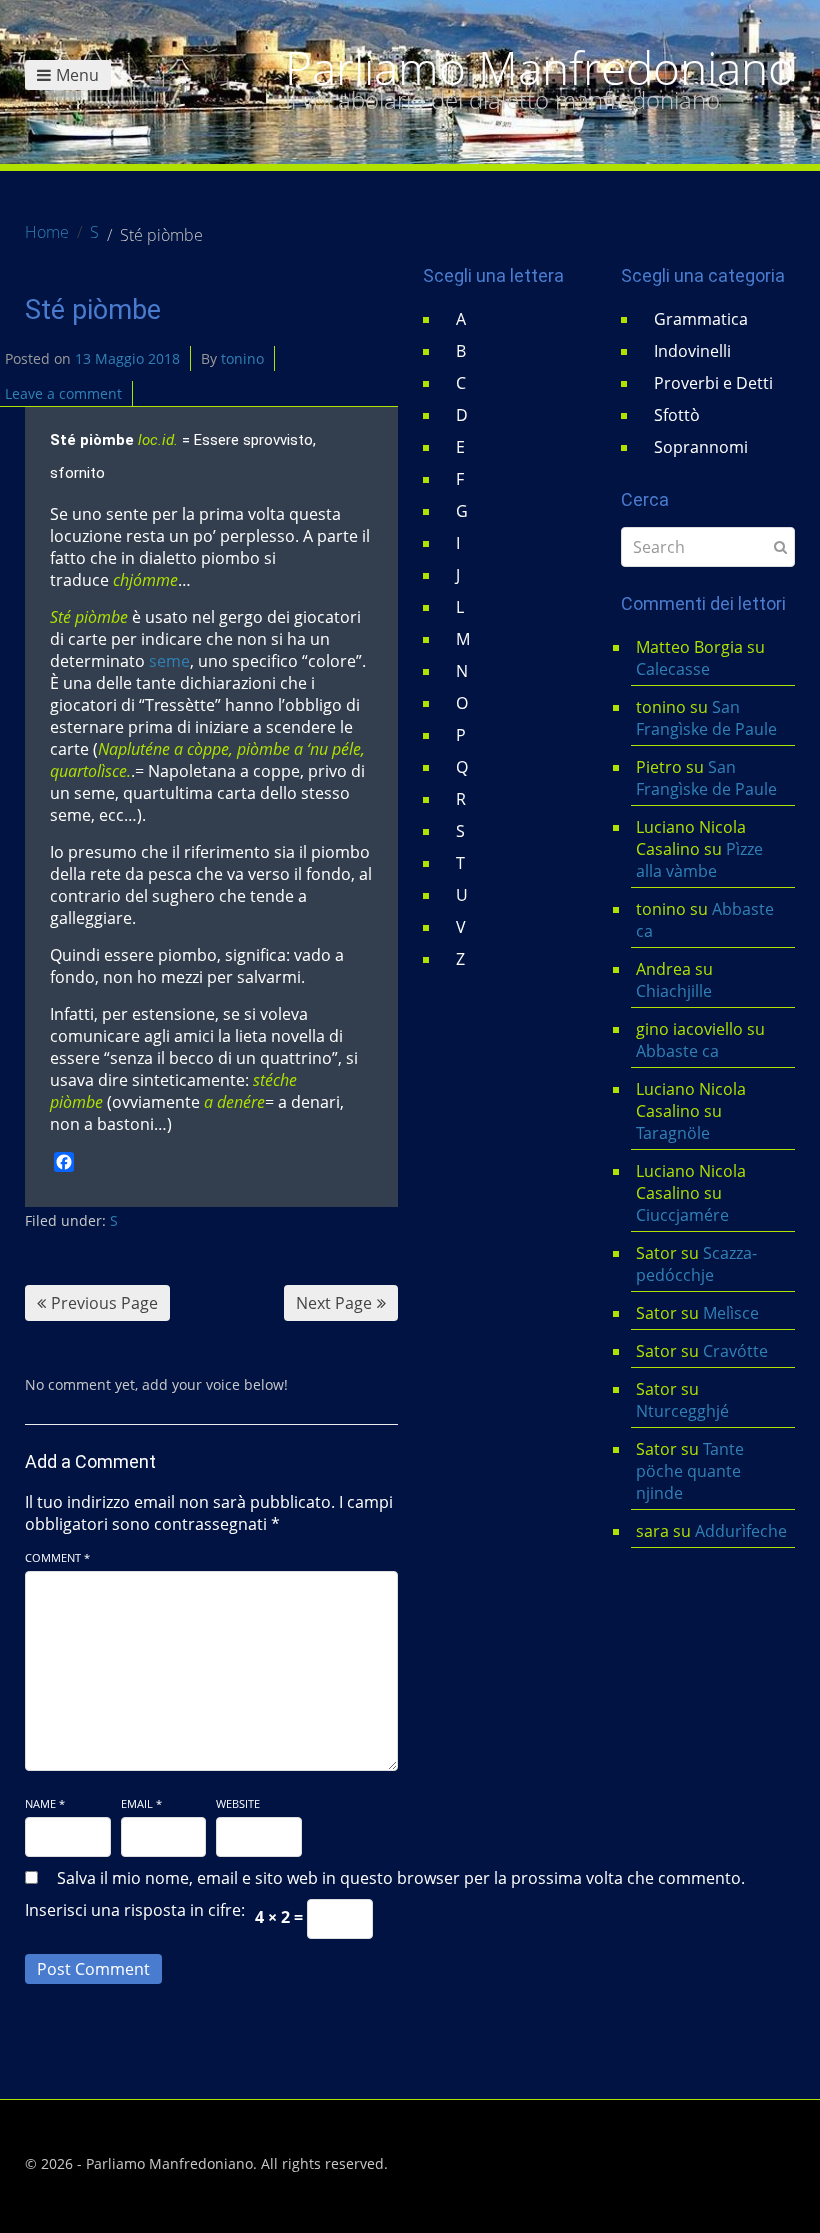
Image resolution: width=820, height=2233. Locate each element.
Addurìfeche (741, 1531)
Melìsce (731, 1313)
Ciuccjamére (682, 1215)
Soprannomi (701, 447)
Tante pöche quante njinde (690, 1471)
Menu (77, 75)
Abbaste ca (677, 1051)
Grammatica (701, 319)
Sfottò (677, 415)
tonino (242, 358)
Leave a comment (63, 393)
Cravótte (735, 1351)
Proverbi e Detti (713, 383)
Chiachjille (674, 991)
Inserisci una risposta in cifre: (135, 1910)
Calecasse (673, 669)
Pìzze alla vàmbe (699, 860)
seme (169, 661)
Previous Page (104, 1303)
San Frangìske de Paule (706, 718)
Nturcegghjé (682, 1411)
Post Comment (93, 1969)
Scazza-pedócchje (696, 1264)
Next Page (334, 1303)
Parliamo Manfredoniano (540, 68)
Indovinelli (692, 351)
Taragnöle (673, 1133)
